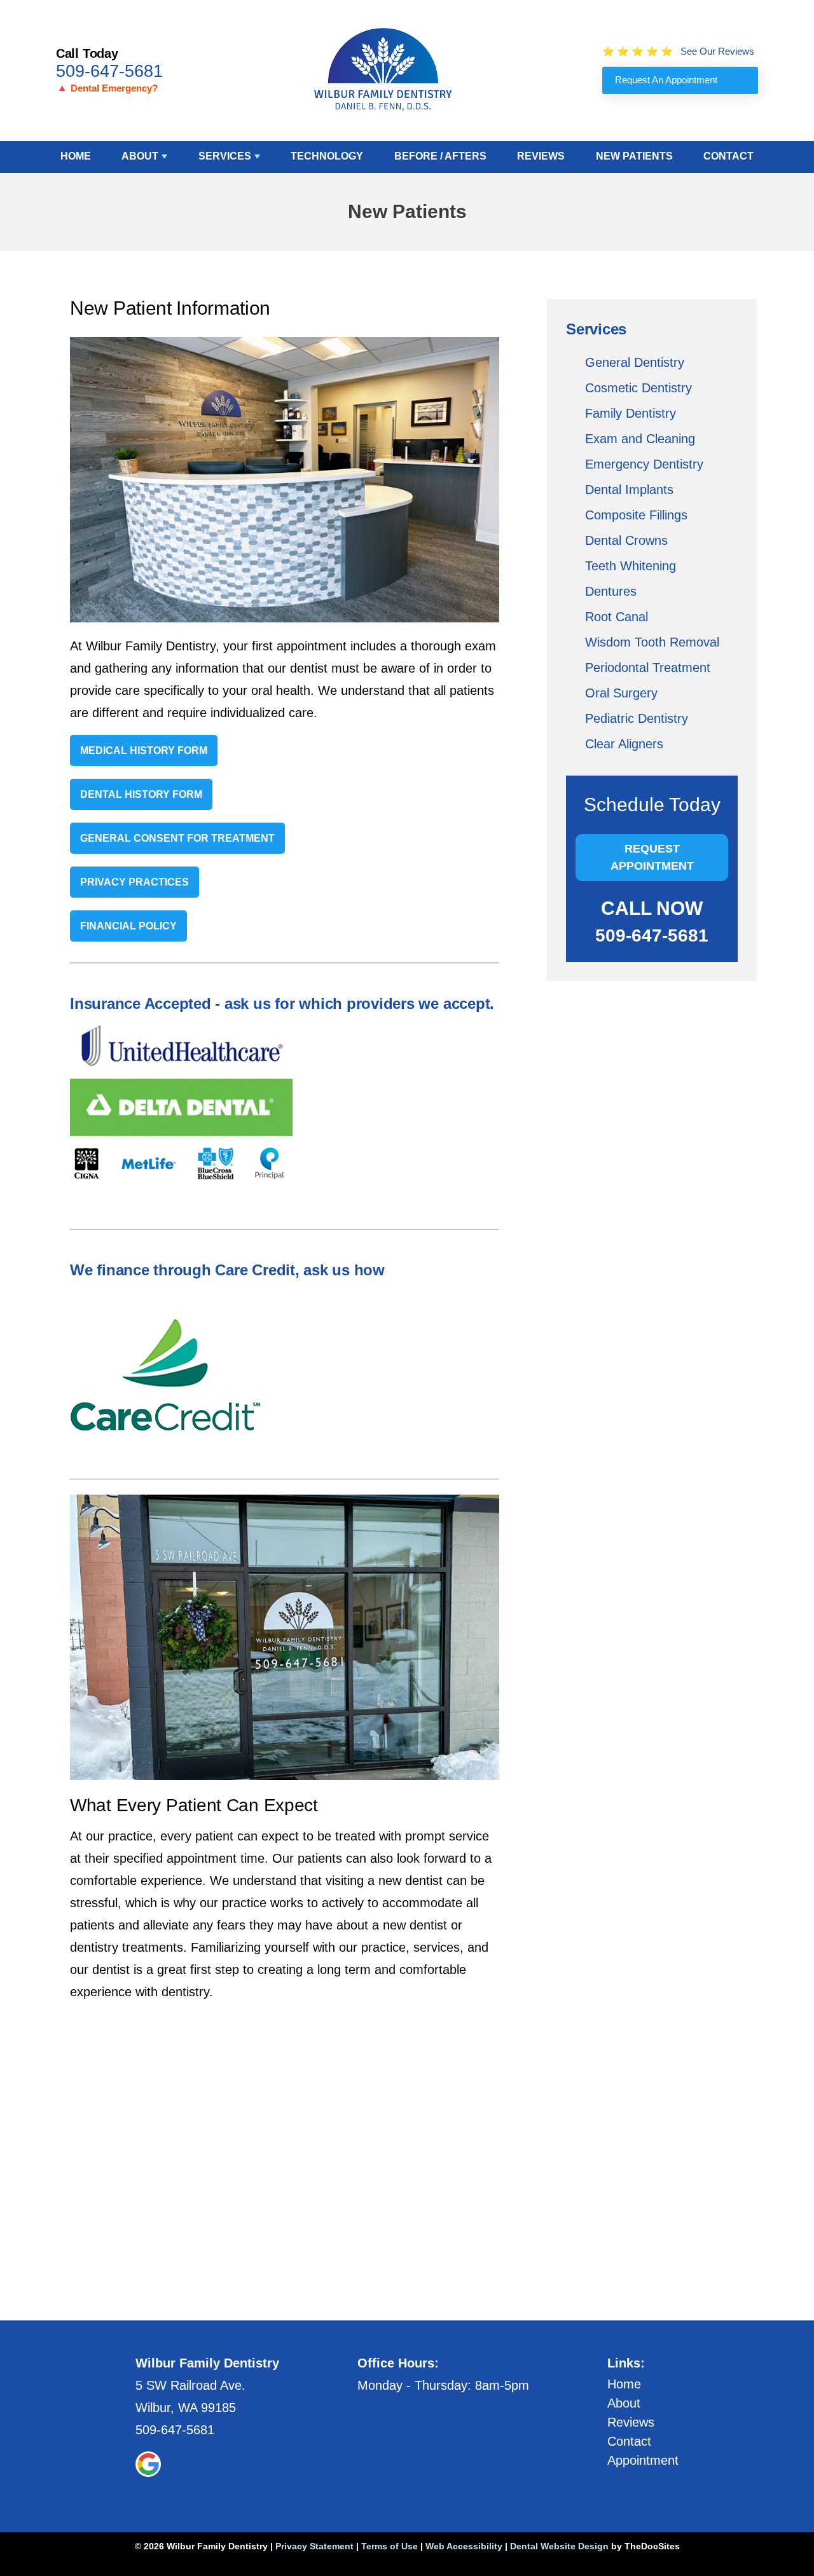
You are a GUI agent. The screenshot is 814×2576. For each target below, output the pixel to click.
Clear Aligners (624, 744)
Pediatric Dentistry (637, 718)
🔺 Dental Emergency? (107, 88)
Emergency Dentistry (644, 464)
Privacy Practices (135, 882)
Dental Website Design (559, 2546)
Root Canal (617, 617)
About (140, 156)
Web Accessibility (464, 2546)
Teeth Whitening (631, 566)
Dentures (611, 591)
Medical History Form (144, 750)
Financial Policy (128, 926)
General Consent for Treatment (177, 838)
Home (76, 156)
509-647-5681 (109, 71)
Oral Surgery (621, 693)
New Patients (634, 156)
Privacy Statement (314, 2546)
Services (225, 156)
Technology (327, 156)
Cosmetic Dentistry (638, 388)
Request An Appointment (666, 80)
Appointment (643, 2460)
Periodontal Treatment (648, 668)
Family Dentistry (631, 413)
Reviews (541, 156)
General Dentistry (635, 362)
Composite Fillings (636, 515)
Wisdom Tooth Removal (652, 642)
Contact (728, 156)
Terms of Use (390, 2546)
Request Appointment (652, 857)
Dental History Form (141, 794)
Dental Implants (629, 490)
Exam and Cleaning (640, 439)
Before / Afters (440, 156)
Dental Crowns (626, 540)
